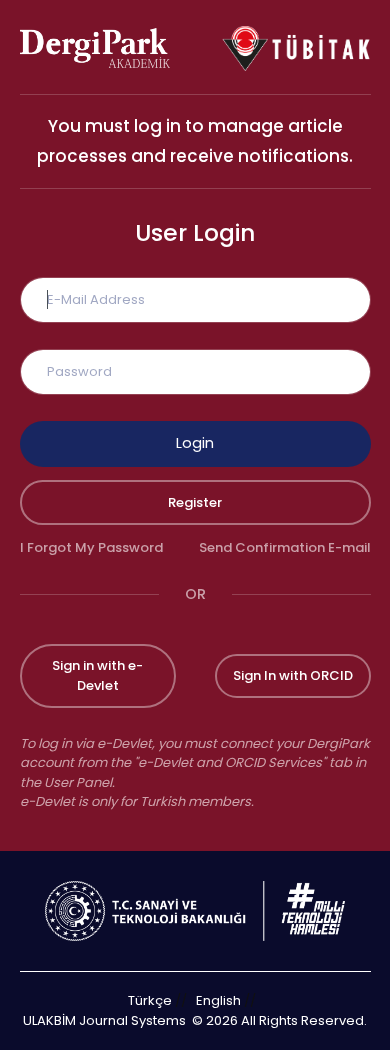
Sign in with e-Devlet (97, 675)
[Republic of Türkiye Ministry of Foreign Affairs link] (195, 909)
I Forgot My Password (91, 547)
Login (195, 443)
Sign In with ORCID (293, 675)
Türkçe (150, 1000)
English (218, 1000)
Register (195, 502)
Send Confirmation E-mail (285, 547)
